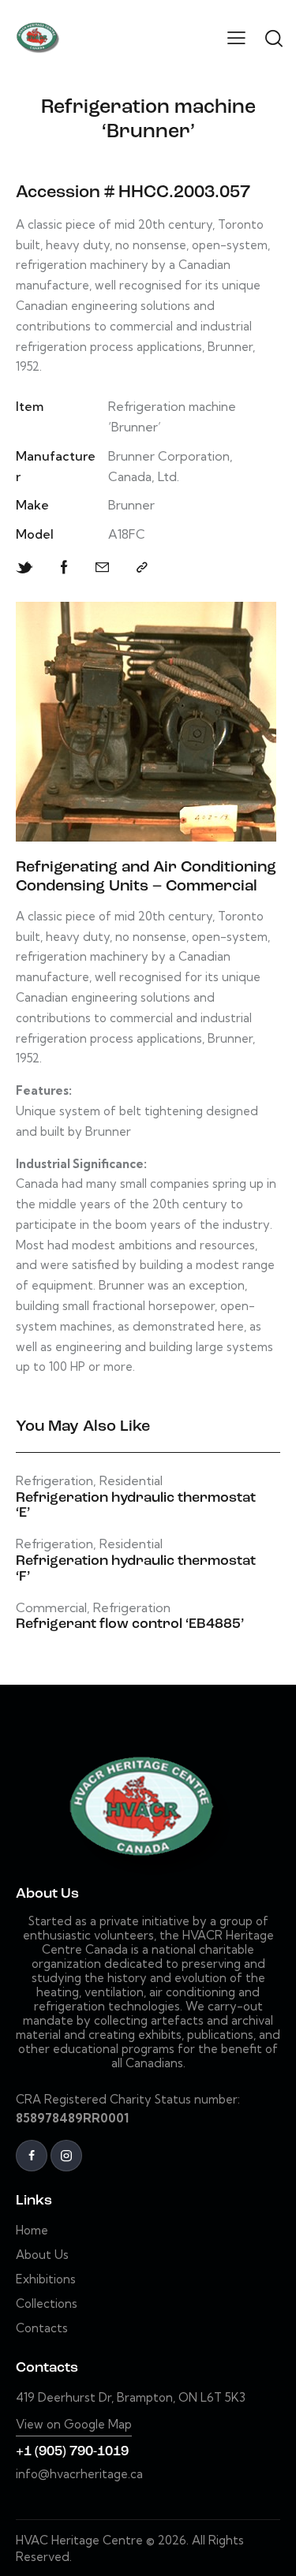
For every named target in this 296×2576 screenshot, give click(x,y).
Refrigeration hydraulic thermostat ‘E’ (136, 1506)
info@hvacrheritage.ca (79, 2474)
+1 (25, 2452)
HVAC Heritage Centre (79, 2540)
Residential (131, 1481)
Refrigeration (54, 1481)
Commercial (51, 1608)
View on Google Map (74, 2424)
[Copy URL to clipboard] (142, 567)
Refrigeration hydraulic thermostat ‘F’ (136, 1570)
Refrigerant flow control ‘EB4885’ (130, 1625)
